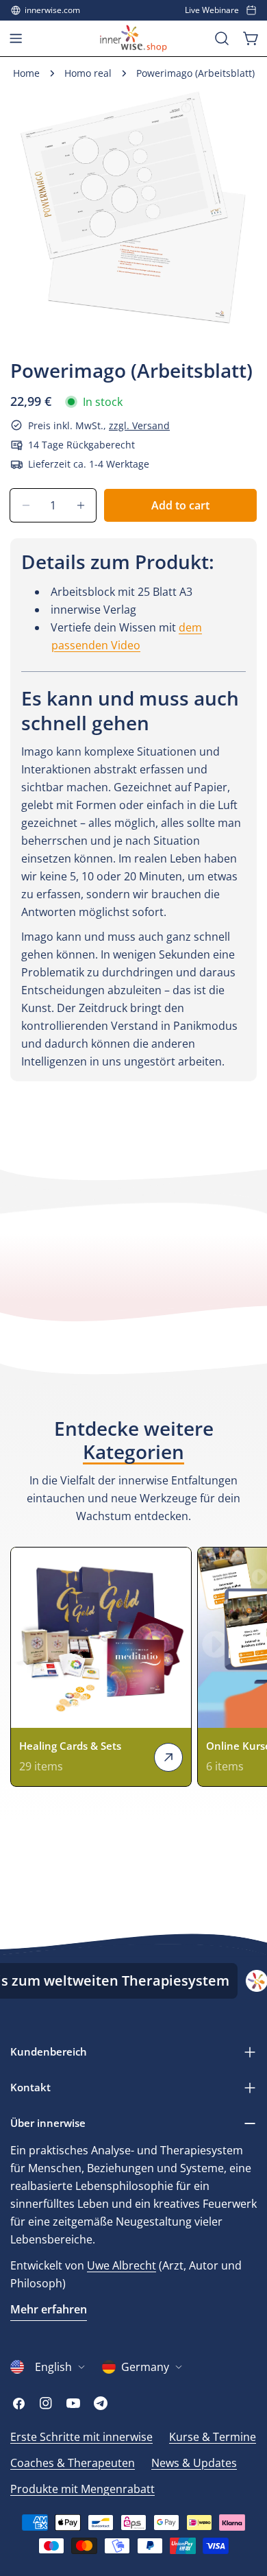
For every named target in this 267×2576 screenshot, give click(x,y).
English (53, 2367)
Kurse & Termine (213, 2437)
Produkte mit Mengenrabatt (82, 2489)
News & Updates (194, 2463)
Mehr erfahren (49, 2309)
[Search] (222, 38)
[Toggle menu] (16, 38)
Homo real (88, 73)
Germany (145, 2367)
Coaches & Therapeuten (73, 2463)
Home (26, 73)
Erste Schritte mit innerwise (81, 2437)
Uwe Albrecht (122, 2265)
